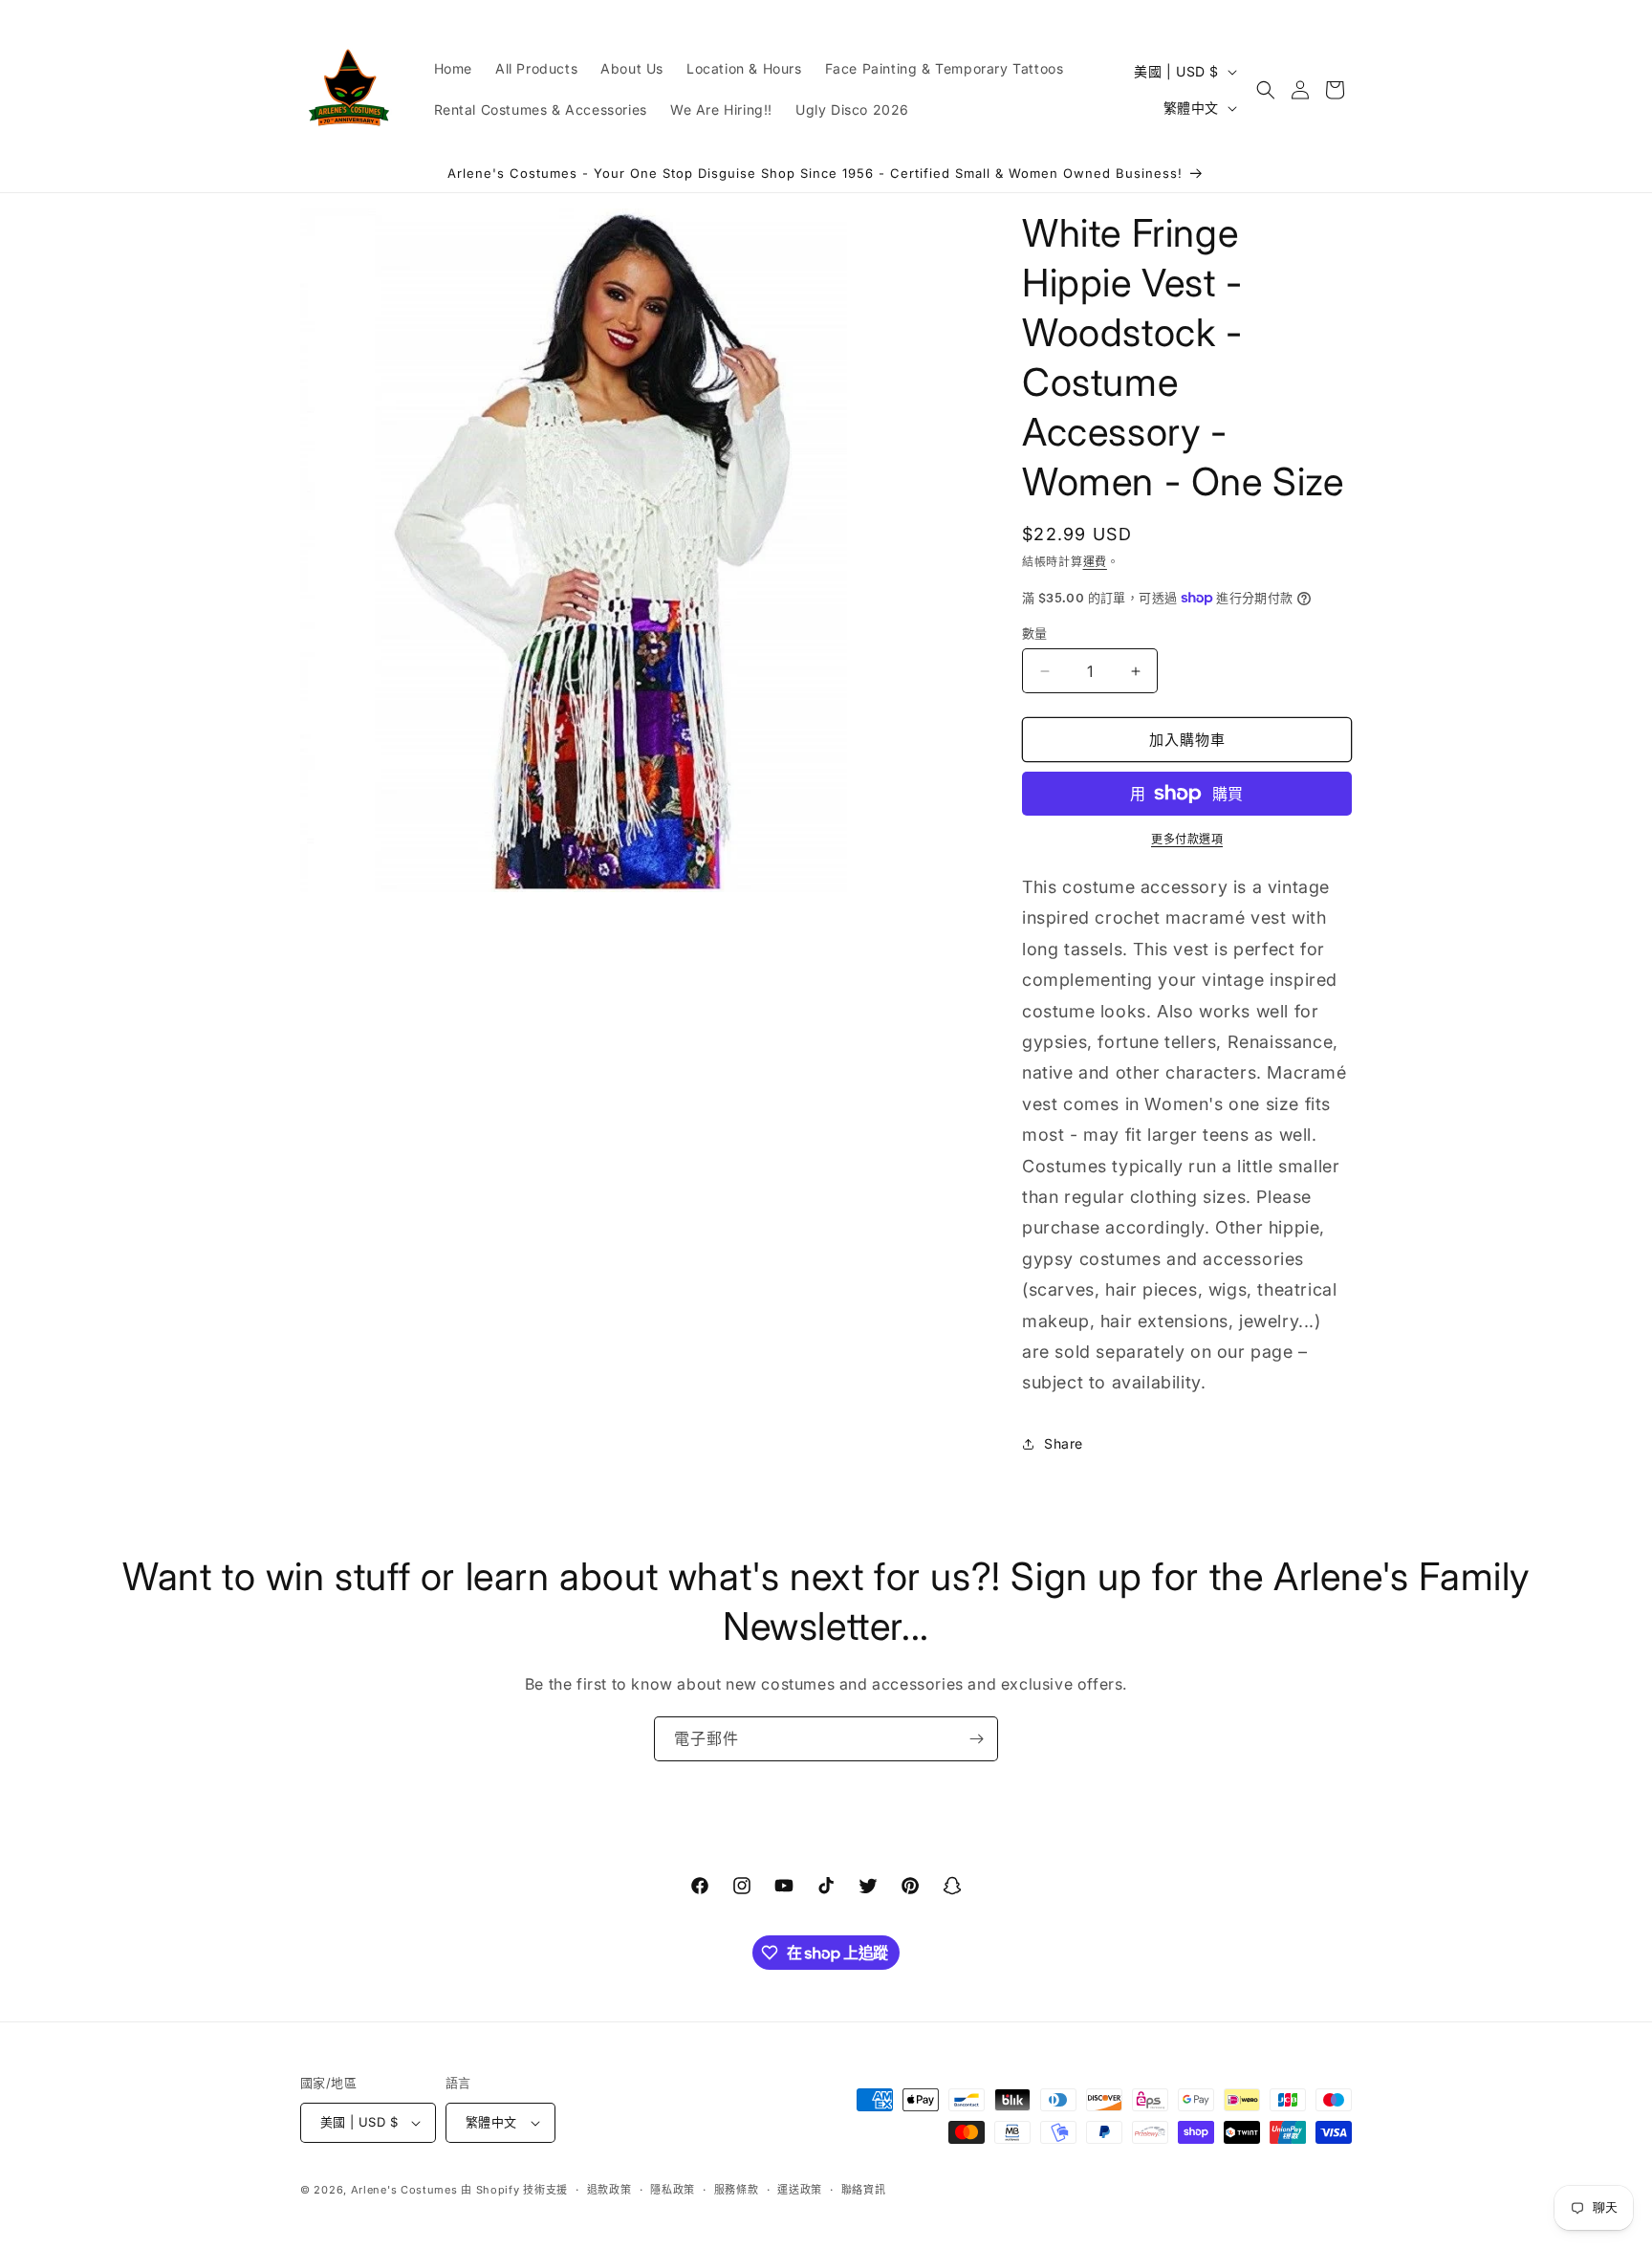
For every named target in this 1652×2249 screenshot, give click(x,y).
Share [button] (1064, 1443)
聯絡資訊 (864, 2190)
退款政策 (609, 2190)
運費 (1095, 562)
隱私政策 (673, 2190)
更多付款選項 (1187, 839)
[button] (1266, 90)
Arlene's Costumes (404, 2190)
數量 (1035, 633)
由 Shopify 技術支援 (514, 2190)
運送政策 (800, 2190)
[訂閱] (976, 1739)
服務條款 (737, 2190)
